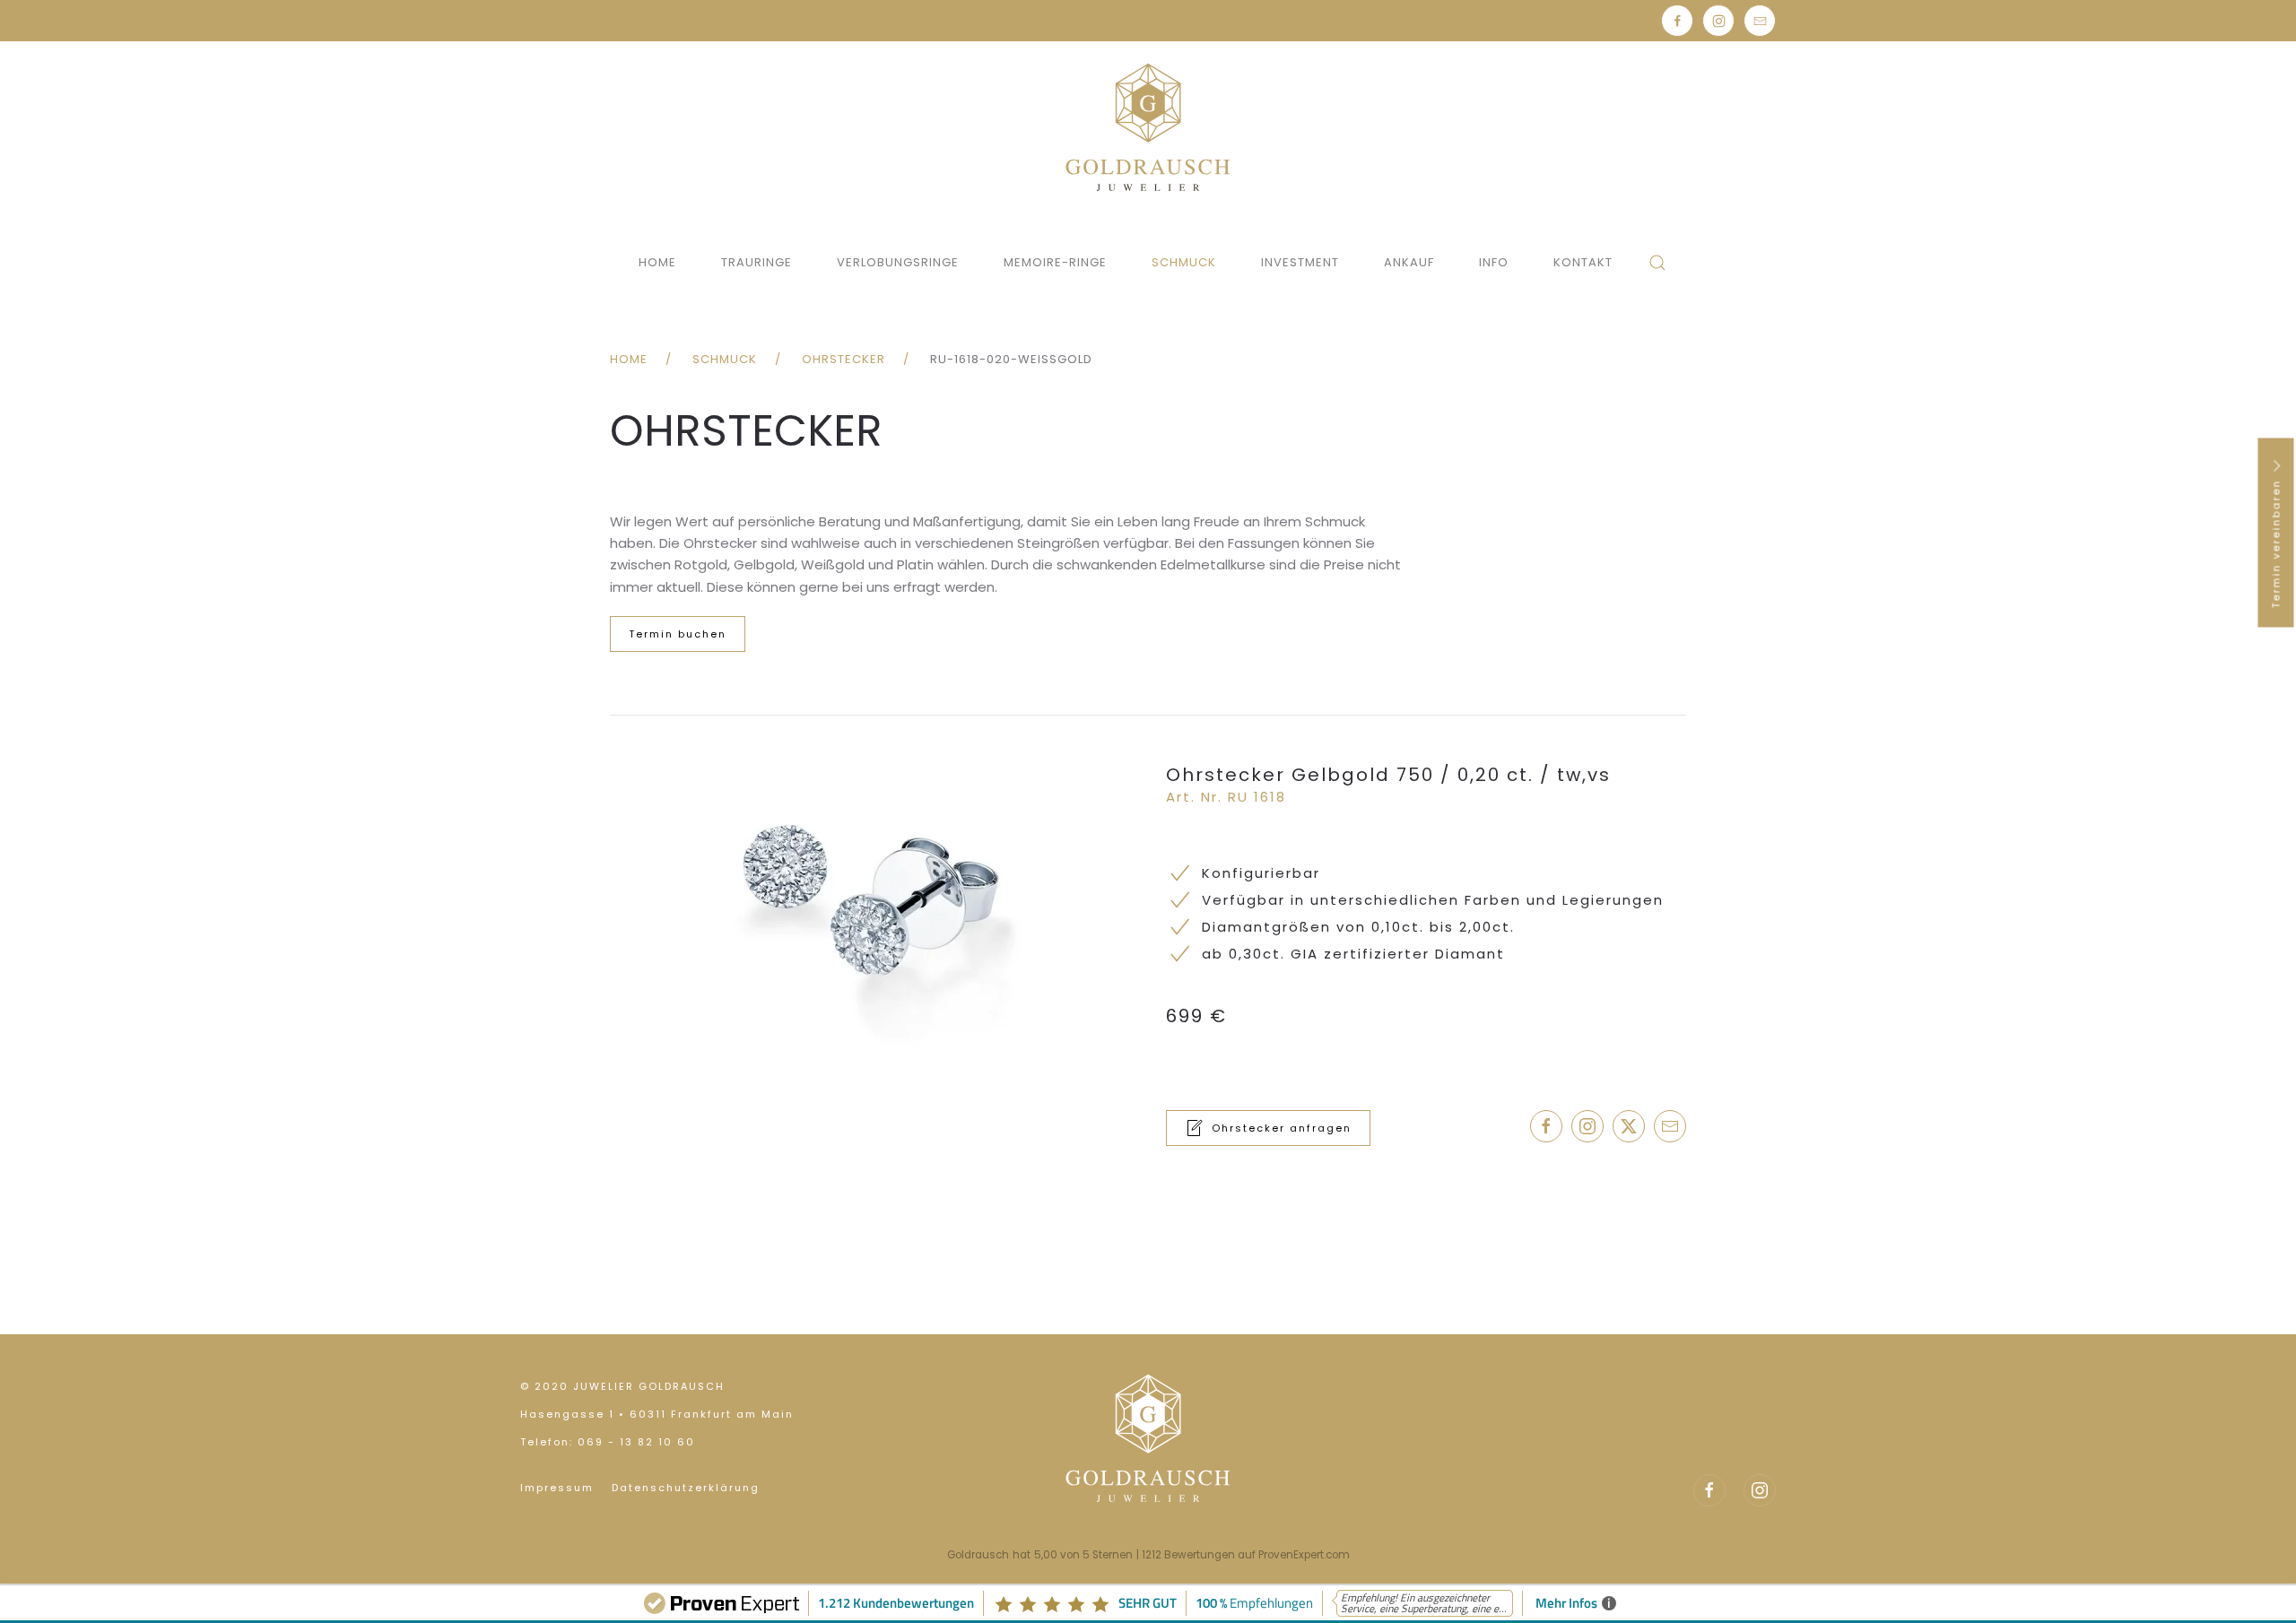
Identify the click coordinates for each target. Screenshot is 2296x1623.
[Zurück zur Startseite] (1148, 127)
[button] (1657, 263)
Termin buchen (678, 634)
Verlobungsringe (898, 262)
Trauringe (757, 262)
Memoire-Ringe (1055, 262)
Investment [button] (1300, 262)
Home (657, 262)
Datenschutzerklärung (686, 1488)
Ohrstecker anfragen (1282, 1128)
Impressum (557, 1488)
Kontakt (1583, 262)
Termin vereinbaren (2276, 541)
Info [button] (1494, 262)
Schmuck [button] (1184, 262)
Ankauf (1409, 262)
